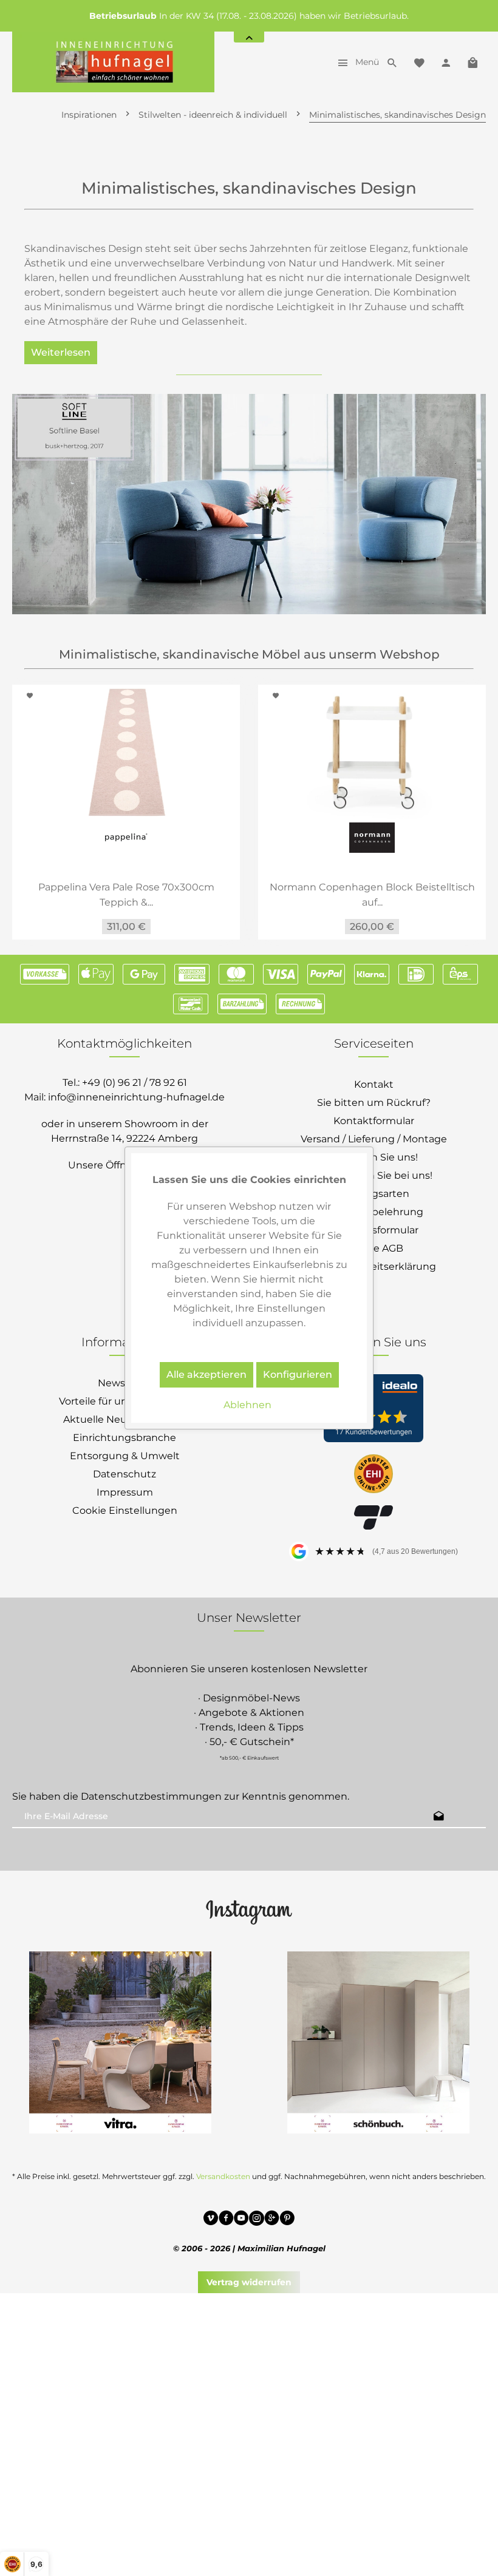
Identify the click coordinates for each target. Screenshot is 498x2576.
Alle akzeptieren (206, 1374)
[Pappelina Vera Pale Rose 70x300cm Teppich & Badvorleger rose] (126, 752)
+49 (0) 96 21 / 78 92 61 (135, 1083)
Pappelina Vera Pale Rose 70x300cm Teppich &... (126, 895)
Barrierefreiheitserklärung (373, 1266)
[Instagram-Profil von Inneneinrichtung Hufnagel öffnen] (249, 1911)
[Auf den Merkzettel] (32, 696)
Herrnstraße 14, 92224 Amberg (124, 1138)
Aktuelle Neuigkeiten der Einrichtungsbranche (125, 1429)
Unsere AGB (374, 1248)
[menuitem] (355, 62)
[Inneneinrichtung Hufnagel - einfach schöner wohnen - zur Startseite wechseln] (113, 62)
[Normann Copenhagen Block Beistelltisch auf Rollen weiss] (372, 752)
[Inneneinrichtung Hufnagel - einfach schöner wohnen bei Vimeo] (211, 2220)
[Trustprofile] (373, 1475)
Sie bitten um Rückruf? (374, 1103)
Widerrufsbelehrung (373, 1212)
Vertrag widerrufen (249, 2282)
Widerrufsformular (374, 1230)
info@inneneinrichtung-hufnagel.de (136, 1097)
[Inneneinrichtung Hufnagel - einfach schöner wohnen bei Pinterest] (287, 2220)
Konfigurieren (298, 1374)
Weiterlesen (61, 352)
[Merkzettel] (419, 62)
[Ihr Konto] (446, 62)
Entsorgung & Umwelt (125, 1456)
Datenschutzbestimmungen (151, 1796)
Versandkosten (223, 2176)
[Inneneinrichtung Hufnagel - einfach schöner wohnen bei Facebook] (226, 2220)
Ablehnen (247, 1405)
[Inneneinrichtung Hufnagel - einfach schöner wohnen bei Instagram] (257, 2220)
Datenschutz (124, 1474)
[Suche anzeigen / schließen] (392, 62)
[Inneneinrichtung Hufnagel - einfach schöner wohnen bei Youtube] (241, 2220)
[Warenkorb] (472, 62)
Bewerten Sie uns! (373, 1157)
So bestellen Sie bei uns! (373, 1175)
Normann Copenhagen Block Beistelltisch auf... (372, 895)
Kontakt (374, 1084)
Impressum (125, 1492)
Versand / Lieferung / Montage (374, 1139)
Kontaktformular (374, 1121)
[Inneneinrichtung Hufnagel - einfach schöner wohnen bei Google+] (272, 2220)
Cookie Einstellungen (125, 1510)
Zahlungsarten (373, 1194)
